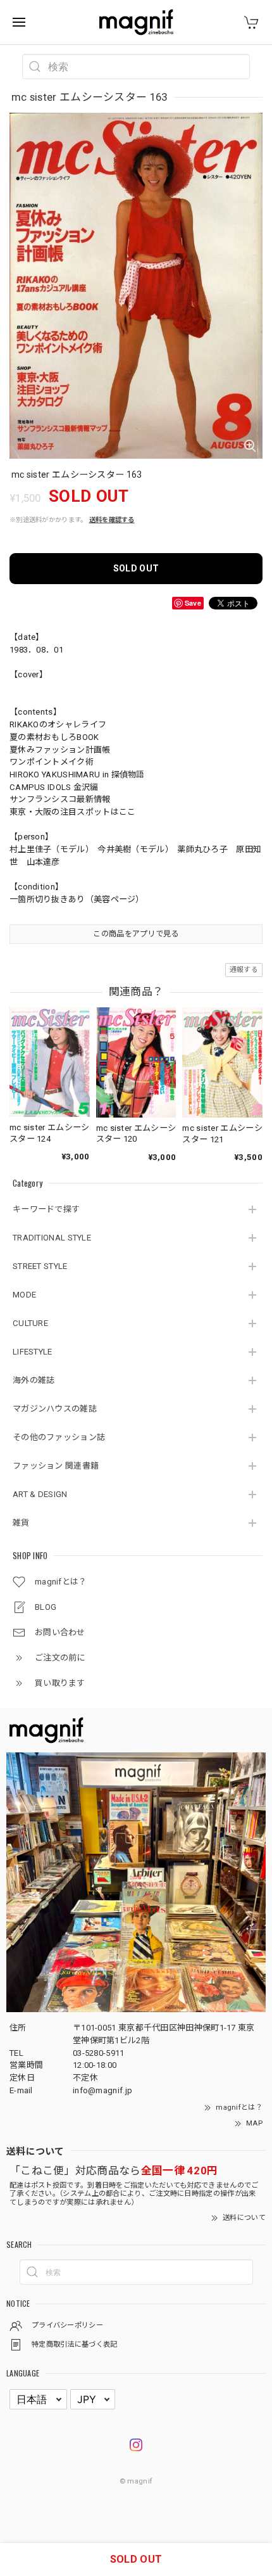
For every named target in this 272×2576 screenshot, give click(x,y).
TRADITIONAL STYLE (52, 1238)
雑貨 (21, 1523)
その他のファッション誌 (59, 1437)
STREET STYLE (40, 1266)
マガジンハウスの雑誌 (55, 1409)
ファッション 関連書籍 (56, 1466)
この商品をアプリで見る (136, 934)
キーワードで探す (46, 1209)
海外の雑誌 (34, 1380)
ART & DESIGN (40, 1494)
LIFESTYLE (33, 1352)
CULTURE (30, 1323)
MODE (24, 1295)
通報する (244, 970)
